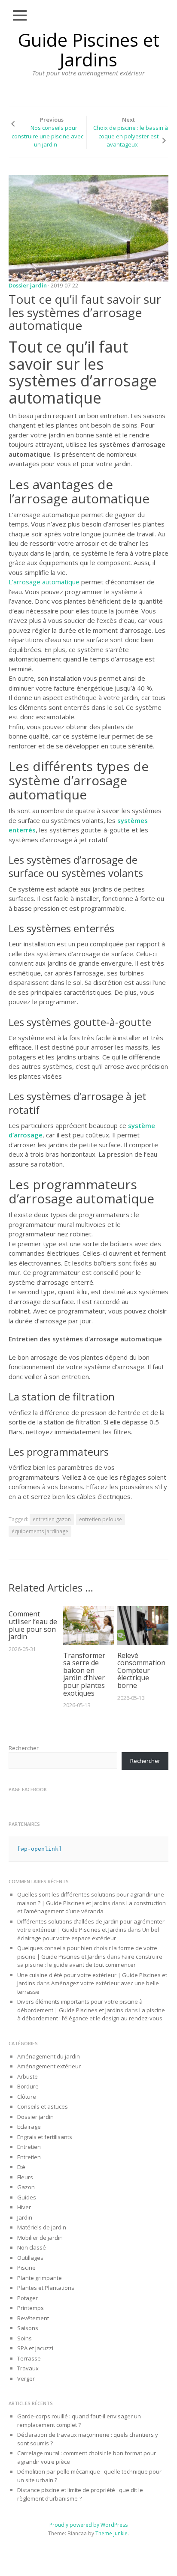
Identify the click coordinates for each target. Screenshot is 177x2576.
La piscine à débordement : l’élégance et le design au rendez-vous (91, 2014)
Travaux (28, 2368)
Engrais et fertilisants (45, 2137)
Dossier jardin (28, 285)
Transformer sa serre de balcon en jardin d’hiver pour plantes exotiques (84, 1674)
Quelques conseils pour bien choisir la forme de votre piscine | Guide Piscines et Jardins (87, 1952)
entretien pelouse (101, 1519)
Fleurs (25, 2177)
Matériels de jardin (42, 2227)
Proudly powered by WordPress (88, 2525)
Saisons (28, 2328)
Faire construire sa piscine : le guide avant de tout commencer (90, 1961)
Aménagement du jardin (49, 2056)
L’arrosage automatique (44, 582)
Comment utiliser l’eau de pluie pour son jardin (33, 1625)
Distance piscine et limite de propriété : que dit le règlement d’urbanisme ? (80, 2494)
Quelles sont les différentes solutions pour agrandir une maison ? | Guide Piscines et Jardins (91, 1899)
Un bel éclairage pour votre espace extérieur (88, 1934)
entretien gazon (52, 1519)
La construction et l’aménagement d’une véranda (92, 1907)
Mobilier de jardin (40, 2238)
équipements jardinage (40, 1531)
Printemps (31, 2308)
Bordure (28, 2086)
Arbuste (27, 2076)
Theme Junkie (111, 2533)
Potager (27, 2298)
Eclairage (29, 2127)
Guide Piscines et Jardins (88, 49)
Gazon (26, 2187)
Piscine (26, 2268)
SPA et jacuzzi (35, 2348)
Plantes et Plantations (46, 2288)
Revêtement (33, 2318)
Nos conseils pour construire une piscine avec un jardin (47, 136)
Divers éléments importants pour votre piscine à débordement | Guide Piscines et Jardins (80, 2006)
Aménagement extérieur (49, 2066)
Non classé (32, 2247)
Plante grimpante (40, 2278)
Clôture (27, 2097)
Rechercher (24, 1748)
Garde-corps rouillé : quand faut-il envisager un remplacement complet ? (79, 2420)
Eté (21, 2167)
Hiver (24, 2207)
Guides (27, 2197)
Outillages (30, 2258)
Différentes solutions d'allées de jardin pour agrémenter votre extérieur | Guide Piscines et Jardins (91, 1926)
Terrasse (29, 2358)
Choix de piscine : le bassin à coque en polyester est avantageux (131, 136)
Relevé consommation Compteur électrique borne (141, 1670)
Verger (26, 2379)
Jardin (25, 2217)
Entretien (29, 2147)
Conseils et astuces (43, 2106)
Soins (24, 2338)
